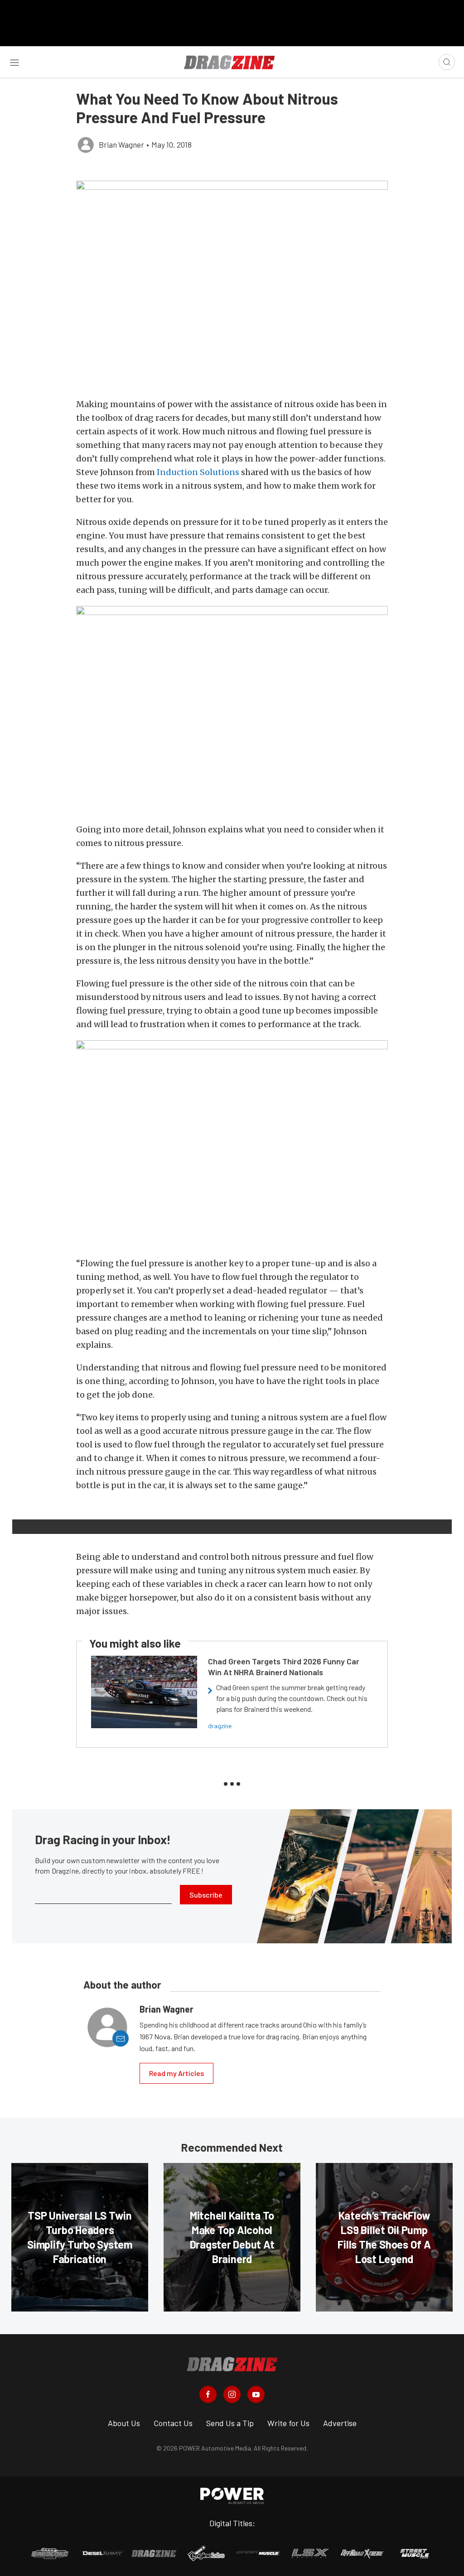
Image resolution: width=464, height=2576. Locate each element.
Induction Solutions (198, 472)
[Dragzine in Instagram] (232, 2394)
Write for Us (288, 2423)
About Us (124, 2423)
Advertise (340, 2423)
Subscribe (206, 1895)
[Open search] (447, 62)
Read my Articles (176, 2073)
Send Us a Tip (230, 2423)
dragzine (220, 1726)
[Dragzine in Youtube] (256, 2394)
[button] (232, 285)
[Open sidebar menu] (14, 62)
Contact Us (173, 2423)
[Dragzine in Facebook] (208, 2394)
